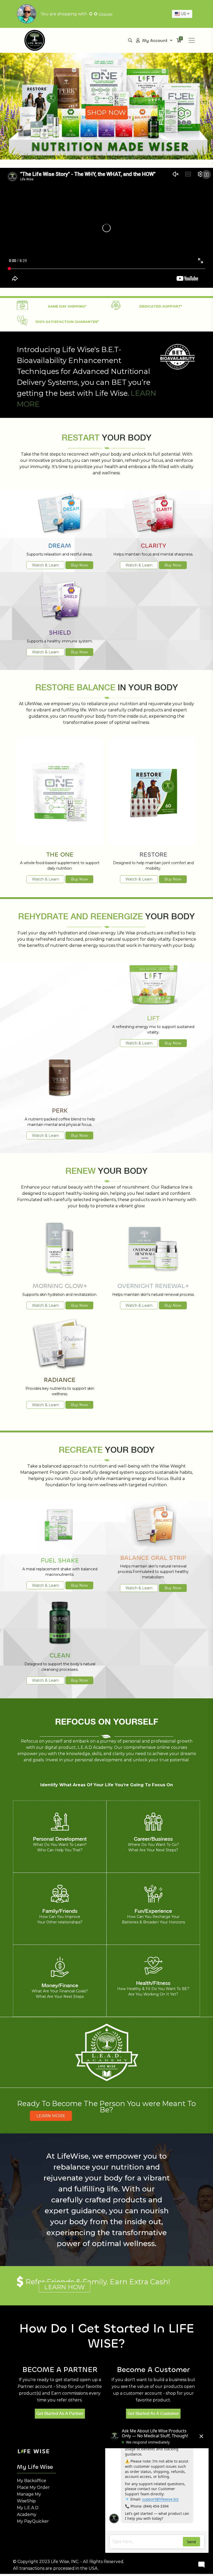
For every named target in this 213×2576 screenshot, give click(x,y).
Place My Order (33, 2487)
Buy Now (79, 565)
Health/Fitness (153, 1983)
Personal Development (60, 1839)
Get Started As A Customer (153, 2414)
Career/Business (153, 1839)
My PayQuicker (33, 2521)
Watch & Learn (45, 565)
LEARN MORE (51, 2116)
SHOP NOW (106, 112)
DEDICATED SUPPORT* (161, 306)
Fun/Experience (153, 1911)
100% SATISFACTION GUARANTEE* (67, 322)
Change (105, 14)
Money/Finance (60, 1985)
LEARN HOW (65, 2287)
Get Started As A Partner (60, 2414)
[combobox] (182, 14)
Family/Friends (60, 1911)
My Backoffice (32, 2481)
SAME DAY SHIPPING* (67, 306)
